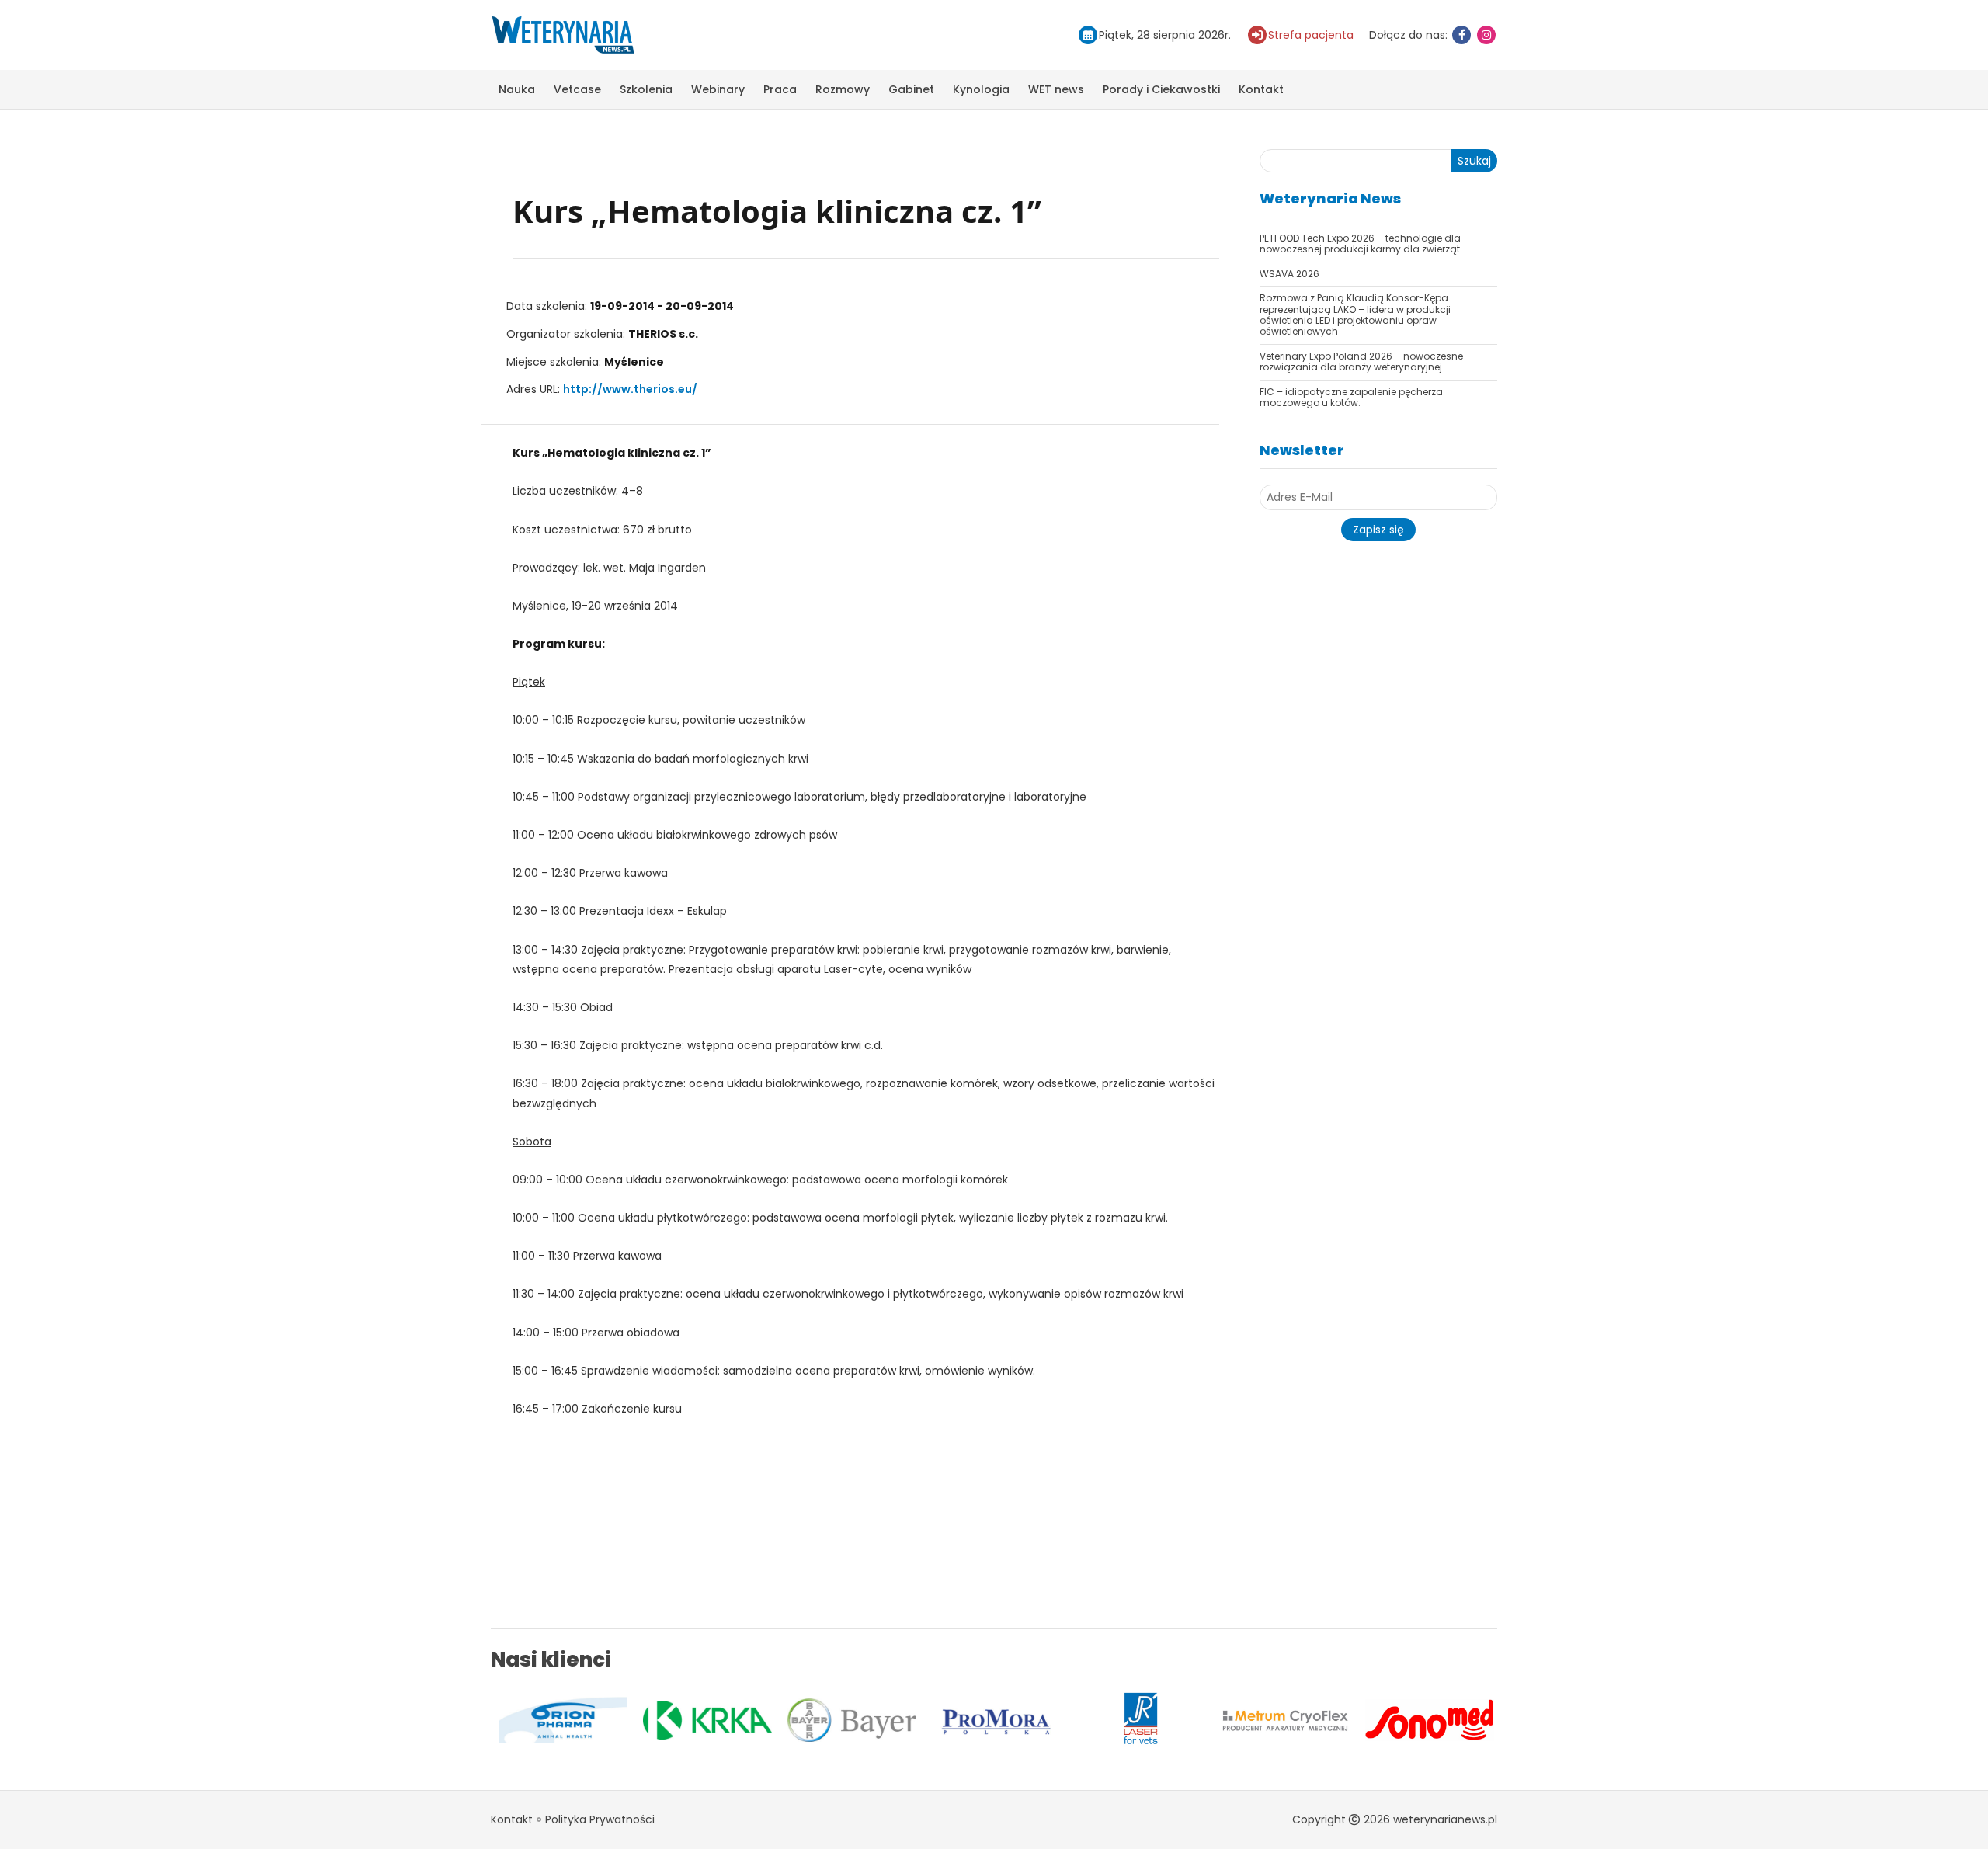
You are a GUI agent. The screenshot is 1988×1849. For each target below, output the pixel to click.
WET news (1056, 89)
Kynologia (981, 89)
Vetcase (577, 89)
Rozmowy (843, 89)
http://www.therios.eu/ (630, 389)
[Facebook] (1461, 35)
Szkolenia (646, 89)
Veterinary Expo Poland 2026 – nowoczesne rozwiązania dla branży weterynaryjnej (1361, 361)
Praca (780, 89)
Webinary (718, 89)
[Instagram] (1486, 35)
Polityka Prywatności (600, 1819)
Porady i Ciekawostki (1161, 89)
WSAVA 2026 (1289, 274)
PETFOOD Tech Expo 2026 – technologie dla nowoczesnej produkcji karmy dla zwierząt (1360, 243)
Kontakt (1261, 89)
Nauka (517, 89)
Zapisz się (1378, 530)
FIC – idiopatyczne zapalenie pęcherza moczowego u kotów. (1351, 397)
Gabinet (911, 89)
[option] (571, 1720)
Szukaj (1474, 161)
